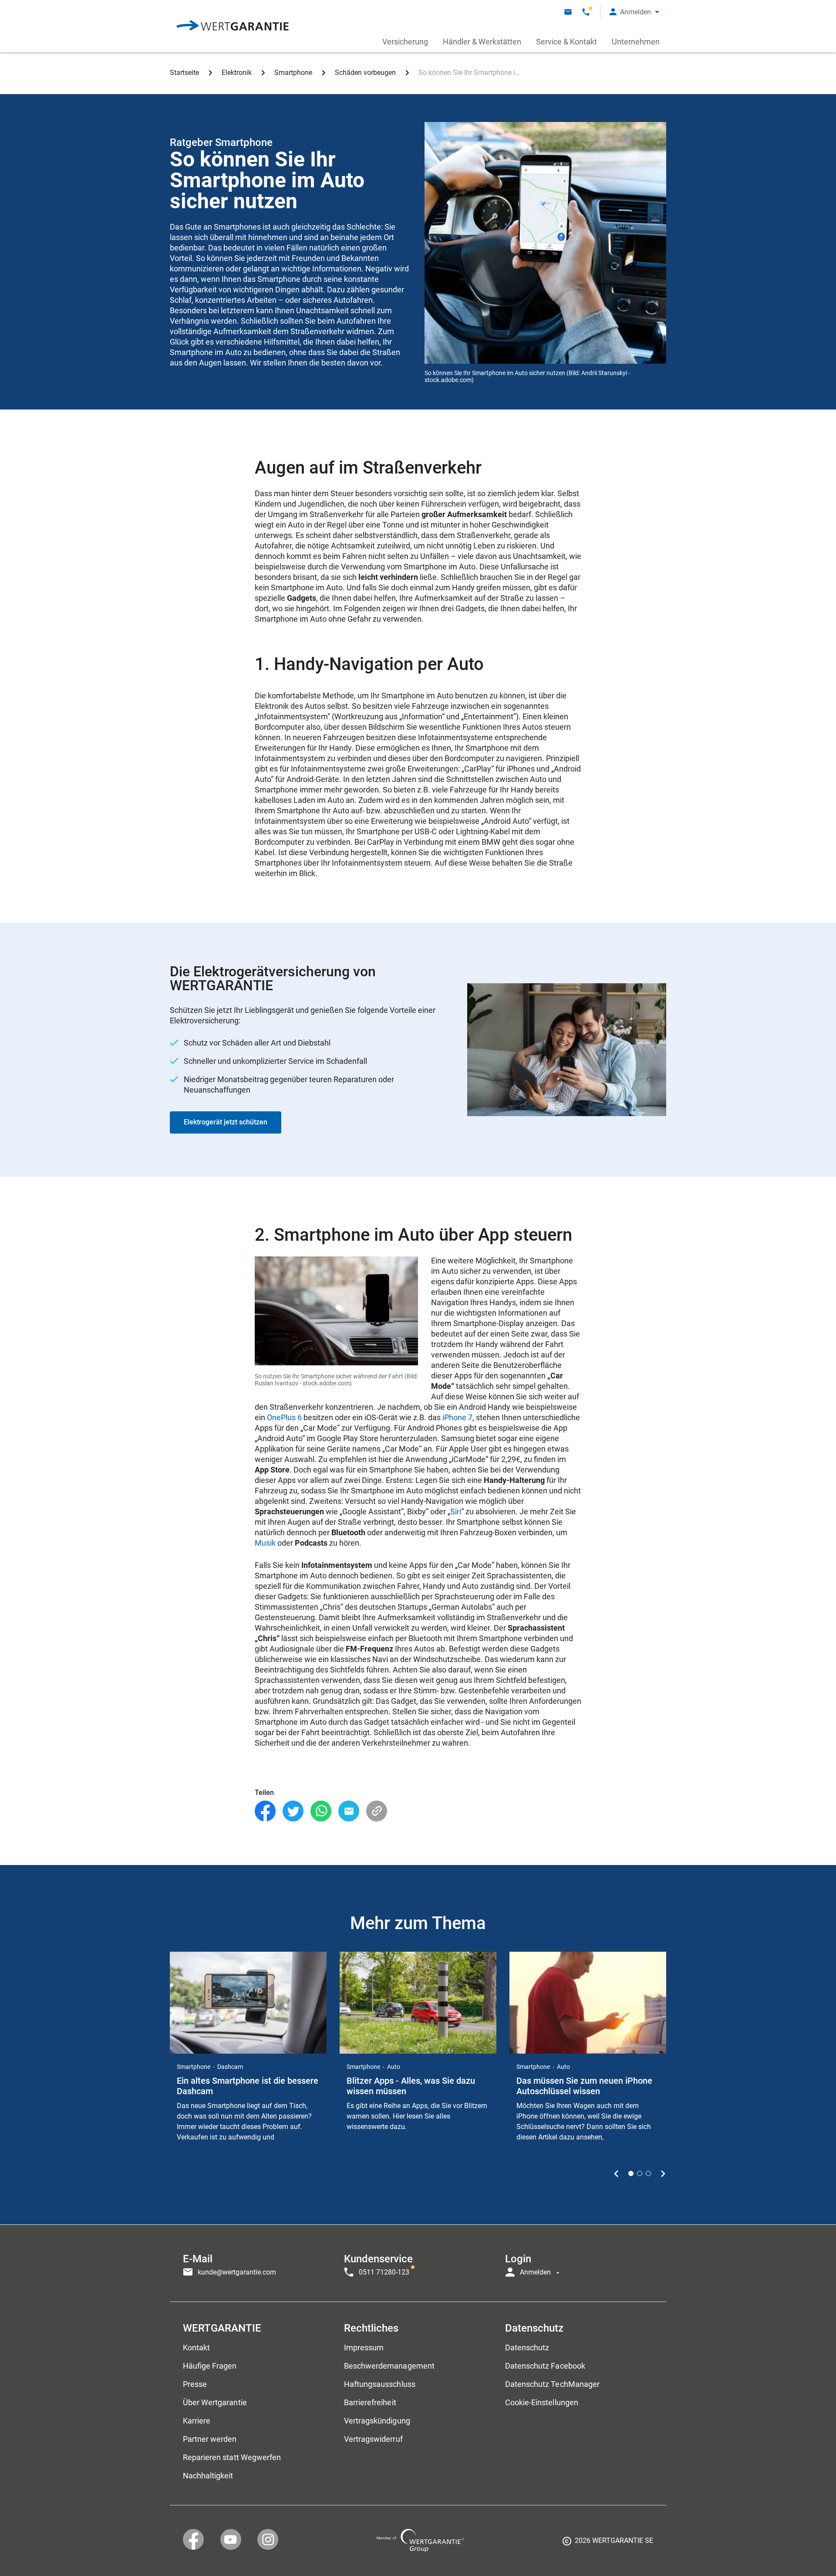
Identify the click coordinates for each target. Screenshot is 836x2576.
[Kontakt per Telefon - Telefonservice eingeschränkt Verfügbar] (586, 12)
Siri (456, 1511)
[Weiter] (663, 2173)
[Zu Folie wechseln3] (648, 2173)
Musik (265, 1543)
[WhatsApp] (321, 1811)
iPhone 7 (457, 1417)
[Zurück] (616, 2173)
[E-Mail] (349, 1811)
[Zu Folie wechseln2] (640, 2173)
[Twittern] (293, 1811)
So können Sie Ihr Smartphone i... (469, 73)
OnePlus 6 (284, 1417)
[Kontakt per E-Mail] (568, 12)
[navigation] (418, 2263)
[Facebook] (265, 1811)
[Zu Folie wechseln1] (631, 2173)
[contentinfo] (608, 2544)
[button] (634, 12)
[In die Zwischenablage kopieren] (377, 1811)
